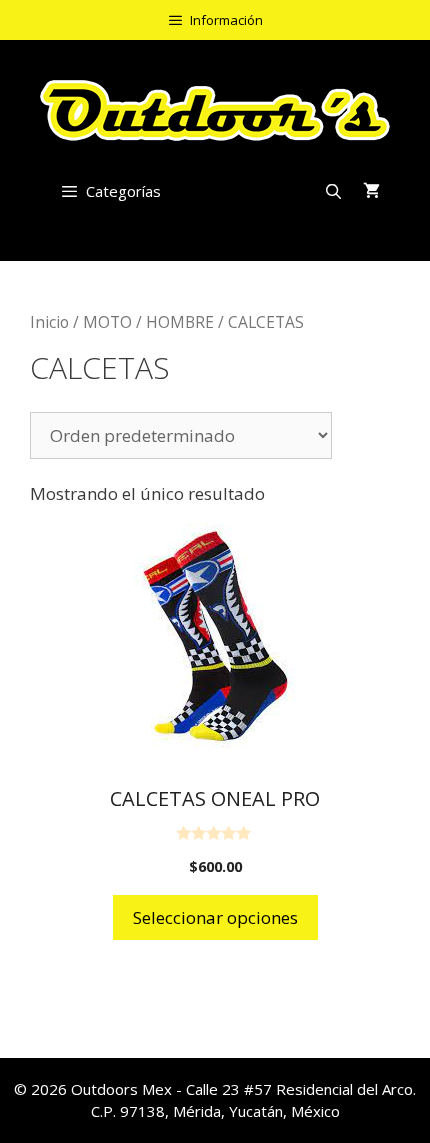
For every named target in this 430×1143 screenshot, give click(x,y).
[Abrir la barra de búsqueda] (333, 191)
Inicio (49, 322)
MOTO (107, 322)
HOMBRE (180, 322)
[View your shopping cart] (371, 191)
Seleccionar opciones (215, 917)
